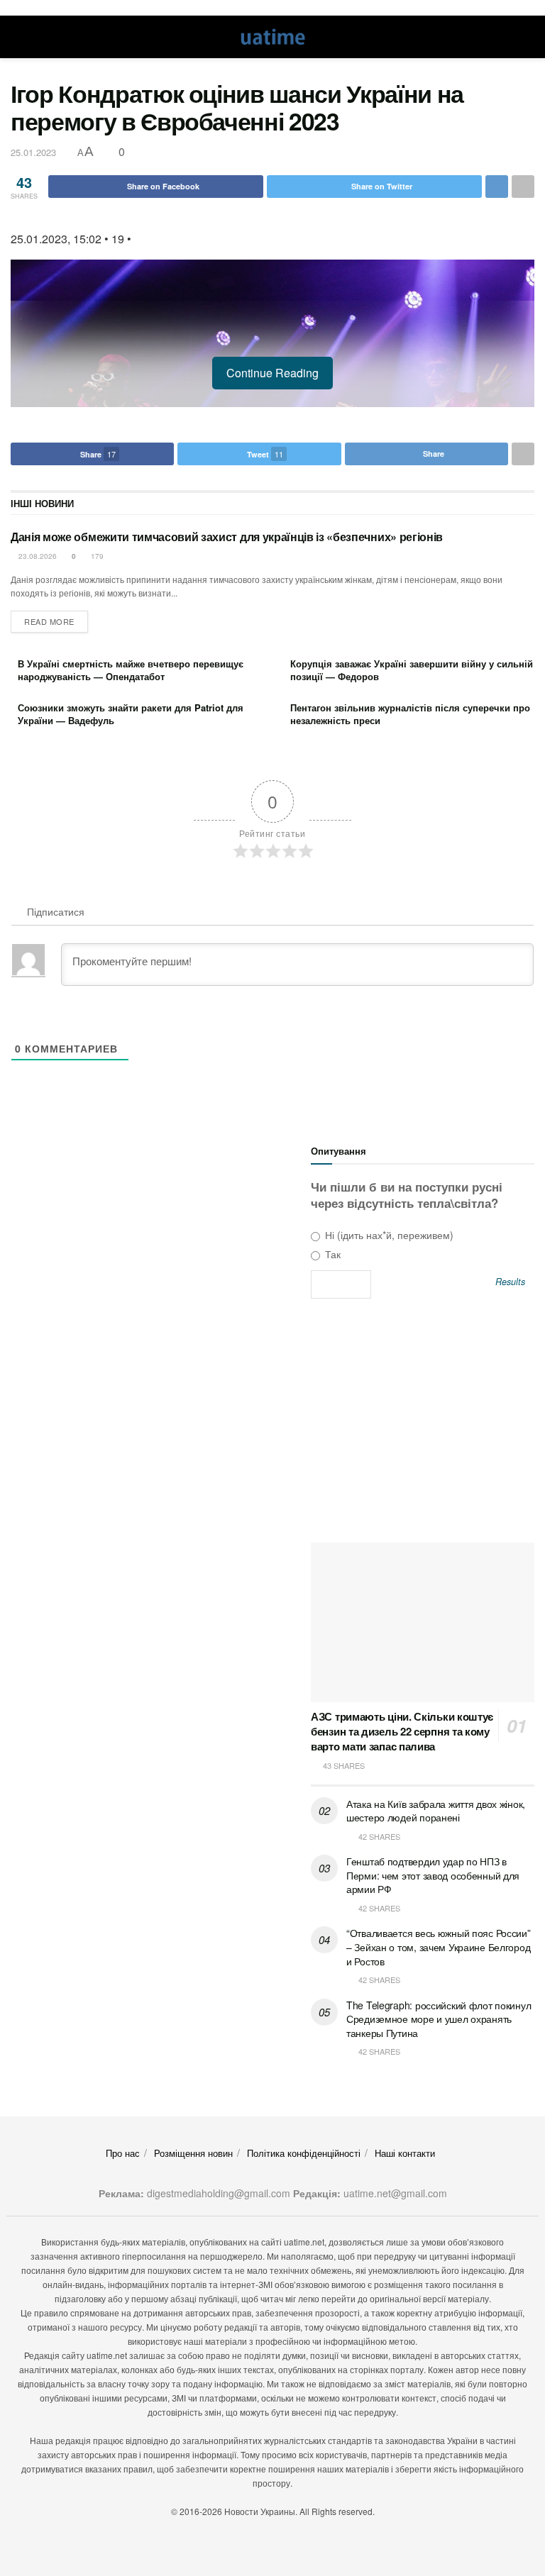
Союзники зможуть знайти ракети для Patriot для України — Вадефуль (131, 714)
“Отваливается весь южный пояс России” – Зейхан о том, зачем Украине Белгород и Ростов (439, 1947)
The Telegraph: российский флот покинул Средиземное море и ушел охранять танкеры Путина (439, 2019)
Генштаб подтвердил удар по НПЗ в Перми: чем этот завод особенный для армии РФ (433, 1875)
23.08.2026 (37, 556)
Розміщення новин (193, 2153)
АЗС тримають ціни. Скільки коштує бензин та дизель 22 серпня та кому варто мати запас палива (402, 1731)
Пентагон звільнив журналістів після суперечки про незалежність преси (410, 714)
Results (510, 1282)
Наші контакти (405, 2153)
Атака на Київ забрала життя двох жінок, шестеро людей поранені (436, 1811)
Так (331, 1254)
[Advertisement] (423, 1426)
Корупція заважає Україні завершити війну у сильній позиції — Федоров (412, 670)
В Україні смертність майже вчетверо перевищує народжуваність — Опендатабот (131, 670)
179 (96, 556)
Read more (49, 621)
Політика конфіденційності (304, 2153)
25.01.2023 (33, 152)
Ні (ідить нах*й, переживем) (388, 1235)
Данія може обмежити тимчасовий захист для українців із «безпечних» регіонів (227, 537)
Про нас (123, 2153)
